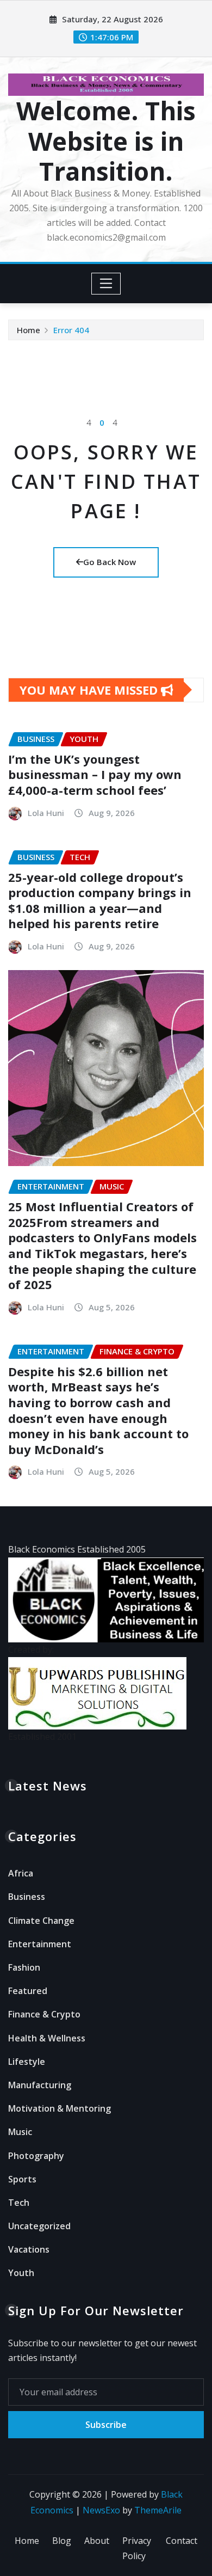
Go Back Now (110, 562)
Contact (182, 2541)
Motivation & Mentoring (60, 2108)
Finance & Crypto (44, 2014)
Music (20, 2132)
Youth (21, 2273)
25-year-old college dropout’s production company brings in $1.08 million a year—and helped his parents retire (100, 900)
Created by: (31, 1649)
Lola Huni (46, 813)
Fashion (24, 1967)
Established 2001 (42, 1737)
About (97, 2541)
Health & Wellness (47, 2038)
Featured (28, 1991)
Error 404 (71, 330)
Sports (22, 2179)
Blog (62, 2541)
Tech (19, 2203)
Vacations (29, 2249)
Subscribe (106, 2425)
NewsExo (101, 2510)
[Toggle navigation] (106, 284)
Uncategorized (39, 2226)
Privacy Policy (137, 2549)
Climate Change (41, 1921)
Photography (36, 2156)
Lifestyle (27, 2062)
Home (29, 330)
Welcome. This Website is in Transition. (106, 140)
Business (27, 1897)
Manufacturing (40, 2085)
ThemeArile (158, 2510)
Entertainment (40, 1944)
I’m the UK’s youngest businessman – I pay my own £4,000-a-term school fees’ (95, 774)
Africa (21, 1873)
